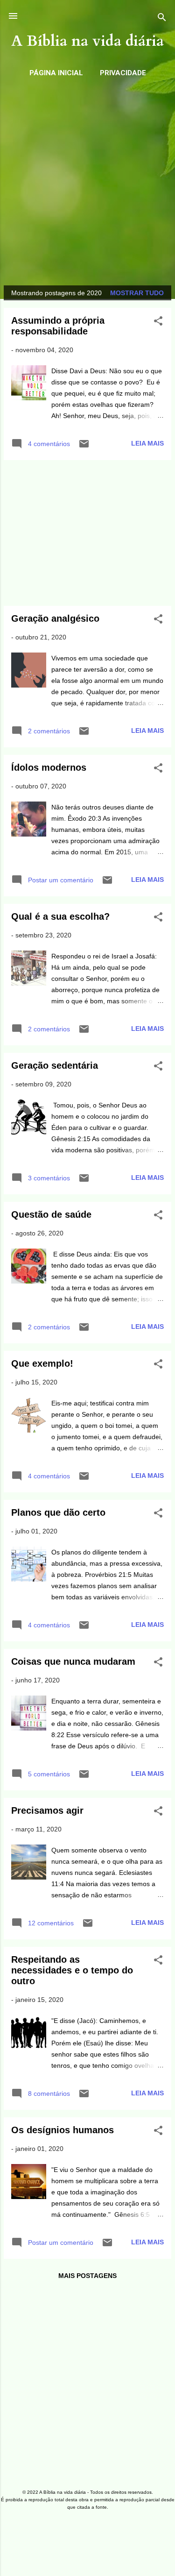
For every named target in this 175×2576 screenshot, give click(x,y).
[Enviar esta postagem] (84, 447)
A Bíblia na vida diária (87, 41)
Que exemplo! (42, 1363)
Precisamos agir (47, 1810)
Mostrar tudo (137, 293)
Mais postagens (87, 2276)
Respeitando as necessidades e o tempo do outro (72, 1970)
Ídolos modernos (49, 767)
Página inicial (56, 73)
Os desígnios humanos (63, 2130)
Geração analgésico (55, 618)
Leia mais (147, 443)
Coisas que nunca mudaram (73, 1661)
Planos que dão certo (58, 1512)
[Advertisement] (87, 178)
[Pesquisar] (162, 19)
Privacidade (123, 73)
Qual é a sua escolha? (60, 916)
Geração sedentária (55, 1065)
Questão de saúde (51, 1214)
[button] (158, 323)
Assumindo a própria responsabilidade (58, 326)
